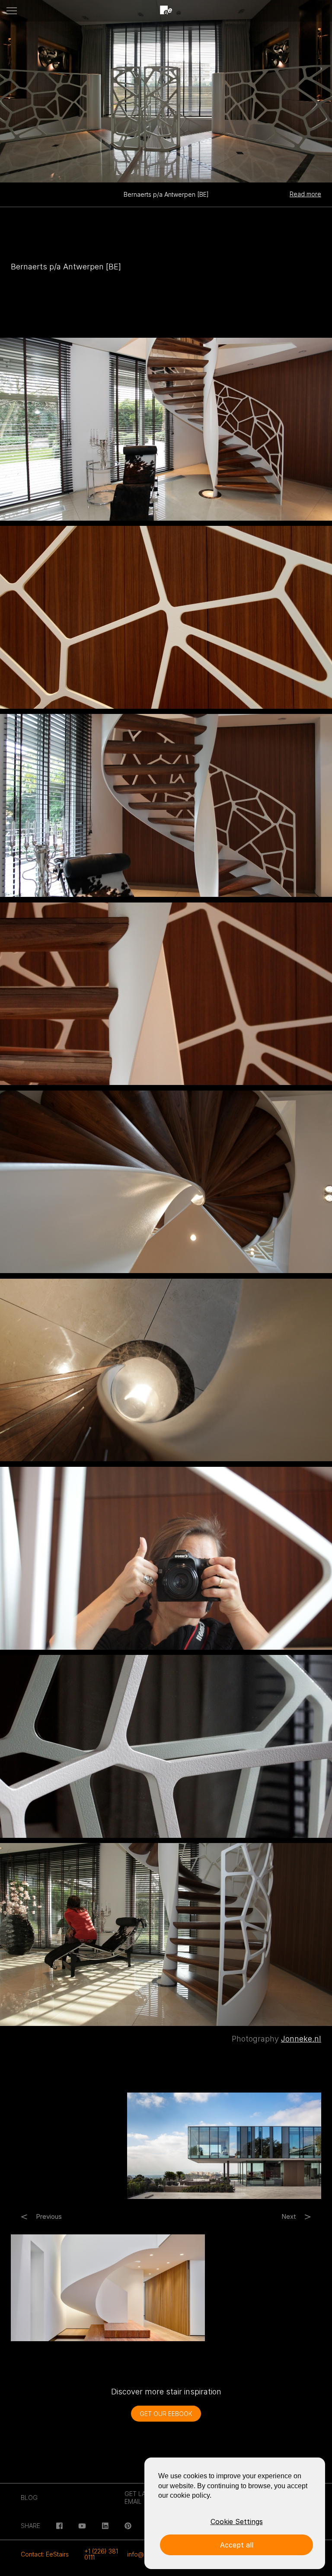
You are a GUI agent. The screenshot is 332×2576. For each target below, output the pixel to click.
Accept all (237, 2545)
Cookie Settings (237, 2522)
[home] (166, 11)
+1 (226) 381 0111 (101, 2554)
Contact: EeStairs (45, 2554)
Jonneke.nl (301, 2039)
